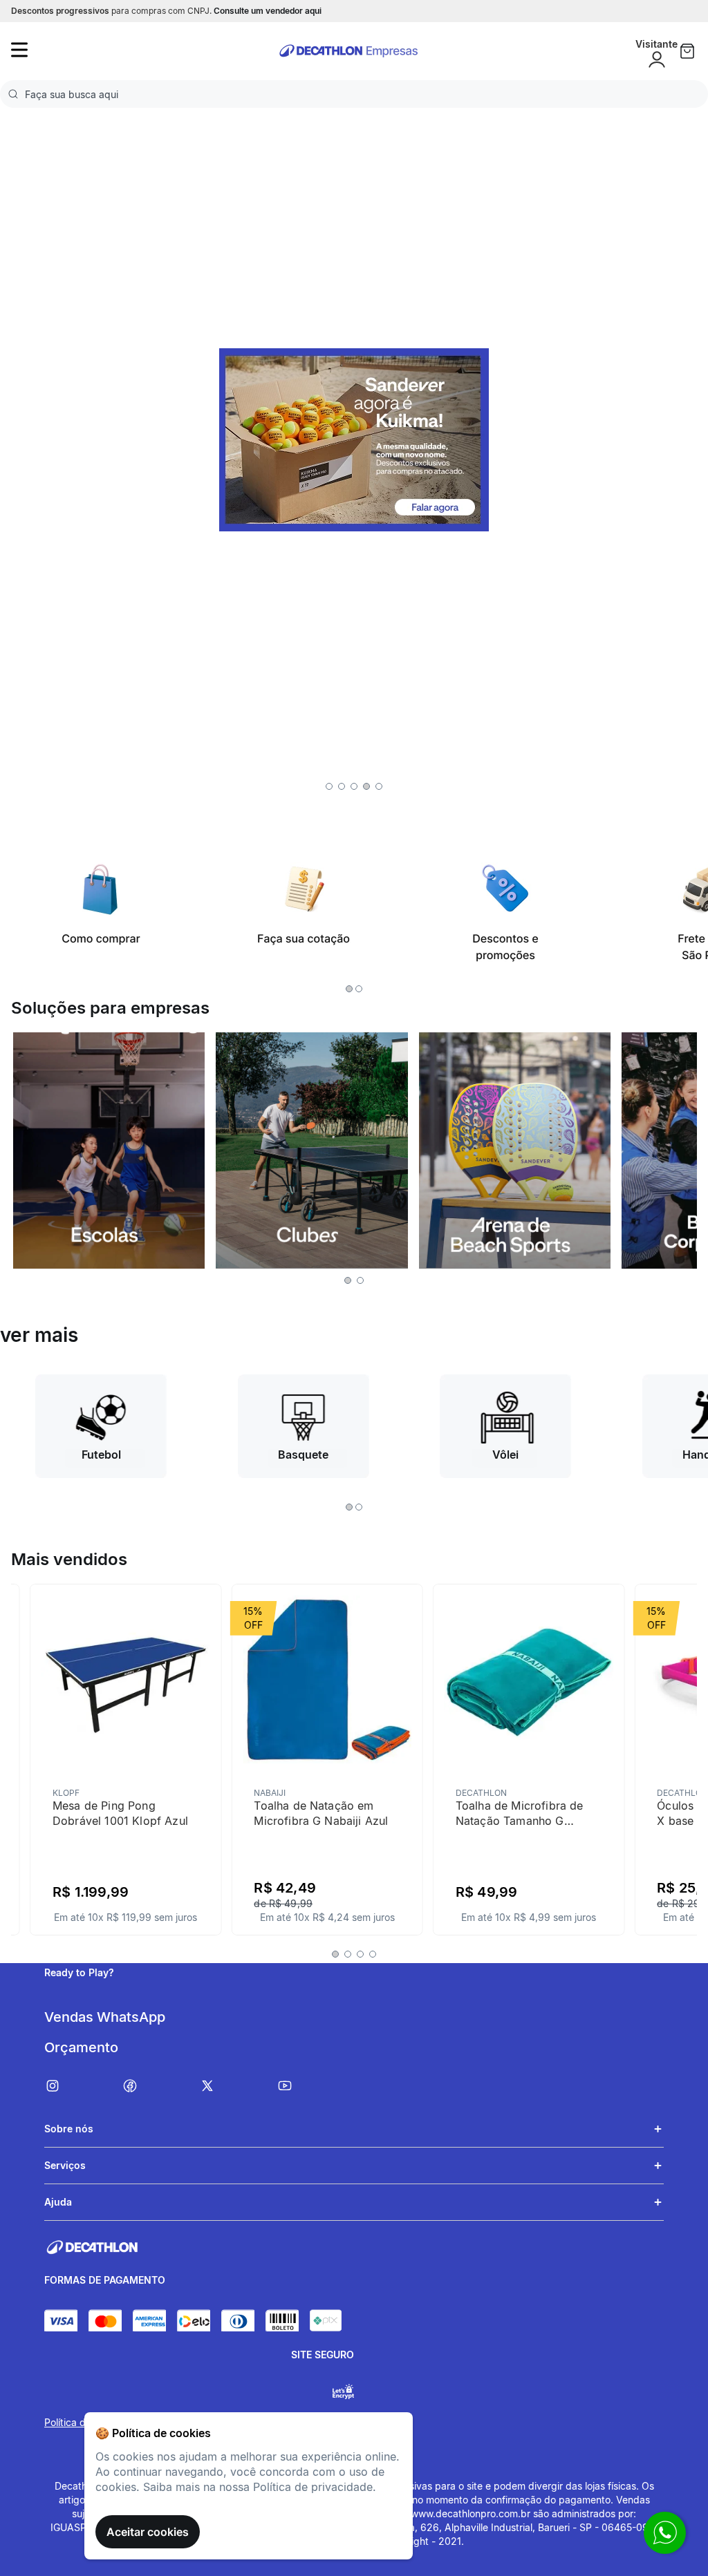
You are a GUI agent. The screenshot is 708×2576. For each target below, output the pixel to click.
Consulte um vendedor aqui (268, 11)
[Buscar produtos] (16, 94)
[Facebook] (160, 2086)
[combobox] (354, 94)
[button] (329, 786)
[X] (238, 2086)
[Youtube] (315, 2086)
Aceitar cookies (148, 2532)
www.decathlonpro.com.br (471, 2513)
